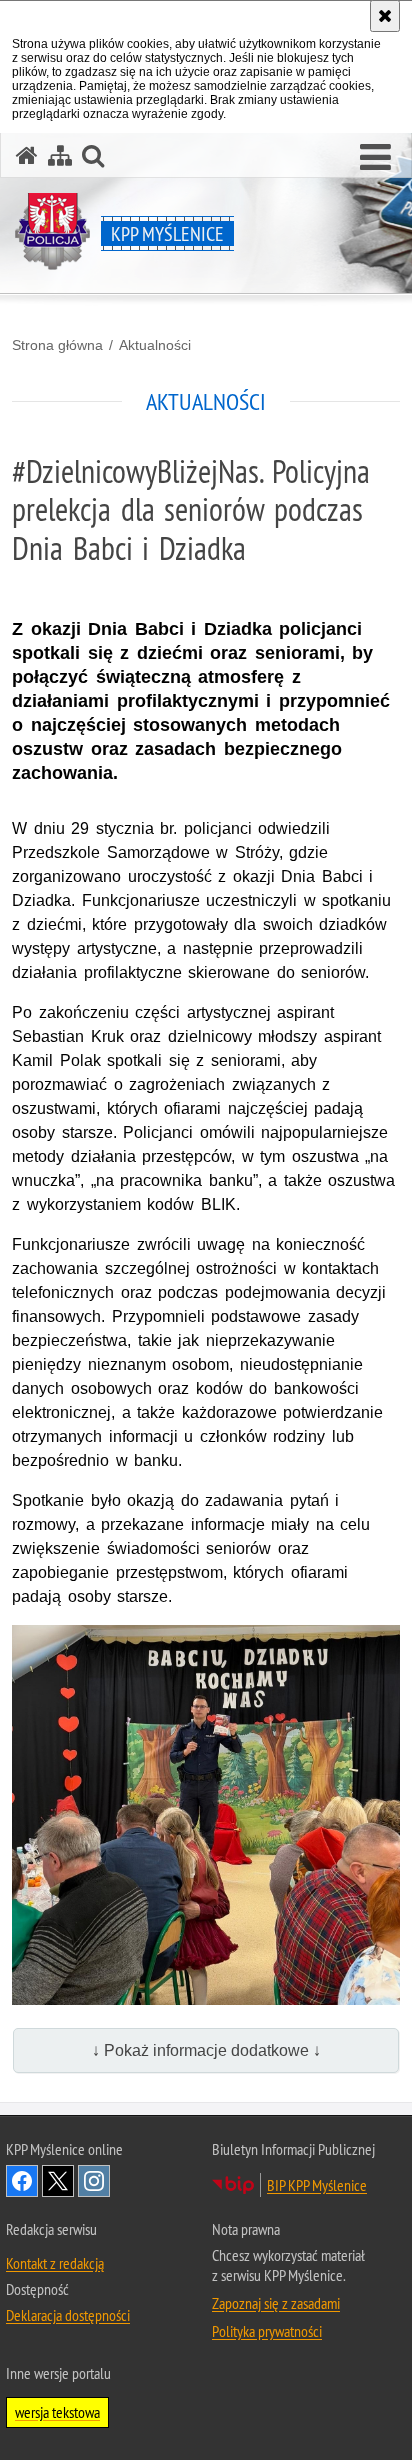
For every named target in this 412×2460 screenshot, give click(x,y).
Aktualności (155, 345)
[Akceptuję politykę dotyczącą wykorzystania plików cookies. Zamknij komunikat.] (385, 16)
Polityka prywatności (267, 2331)
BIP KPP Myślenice (317, 2185)
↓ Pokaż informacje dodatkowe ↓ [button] (206, 2050)
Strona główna (57, 345)
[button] (375, 158)
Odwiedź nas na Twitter (58, 2181)
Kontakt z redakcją (55, 2263)
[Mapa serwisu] (60, 155)
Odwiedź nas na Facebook (22, 2181)
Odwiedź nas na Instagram (94, 2181)
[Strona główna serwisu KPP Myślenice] (27, 155)
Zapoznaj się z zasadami (276, 2303)
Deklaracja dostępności (68, 2315)
